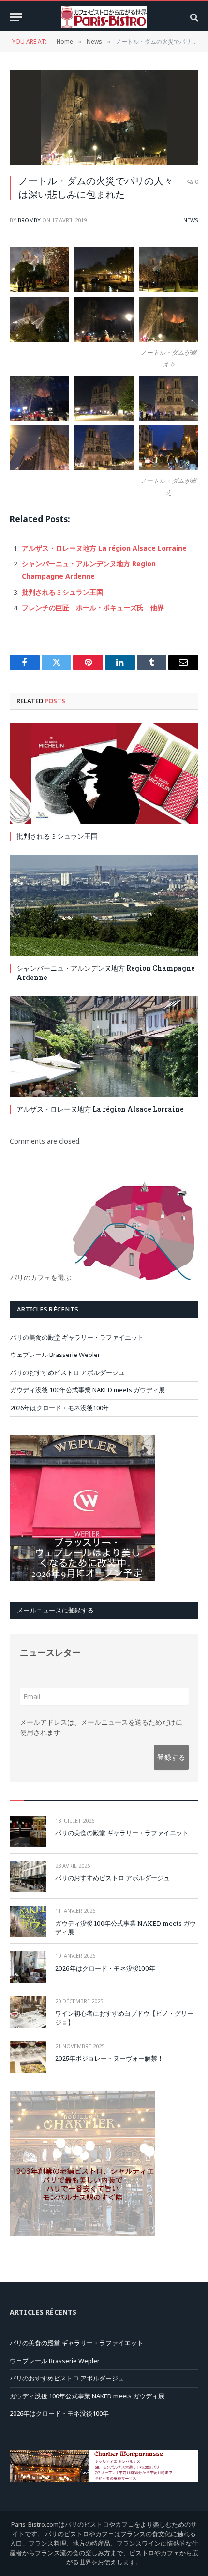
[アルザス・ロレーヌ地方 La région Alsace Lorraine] (104, 1047)
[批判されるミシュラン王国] (104, 774)
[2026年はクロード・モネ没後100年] (28, 1966)
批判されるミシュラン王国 (62, 592)
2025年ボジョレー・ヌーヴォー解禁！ (109, 2058)
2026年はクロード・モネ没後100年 (60, 1408)
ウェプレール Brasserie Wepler (55, 1355)
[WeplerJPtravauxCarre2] (83, 1578)
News (191, 220)
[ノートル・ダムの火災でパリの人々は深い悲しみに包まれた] (104, 117)
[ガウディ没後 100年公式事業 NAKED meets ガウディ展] (28, 1921)
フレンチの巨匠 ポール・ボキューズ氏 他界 (93, 608)
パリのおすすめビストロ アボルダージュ (67, 1372)
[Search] (193, 17)
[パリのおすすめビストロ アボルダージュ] (28, 1876)
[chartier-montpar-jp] (83, 2234)
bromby (29, 220)
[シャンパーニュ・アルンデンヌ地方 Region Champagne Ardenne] (104, 905)
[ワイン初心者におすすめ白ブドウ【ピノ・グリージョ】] (28, 2012)
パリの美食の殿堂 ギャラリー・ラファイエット (77, 1337)
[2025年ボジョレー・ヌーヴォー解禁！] (28, 2057)
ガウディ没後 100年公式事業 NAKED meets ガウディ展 (88, 1390)
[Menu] (16, 17)
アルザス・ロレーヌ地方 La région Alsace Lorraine (104, 548)
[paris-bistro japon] (104, 17)
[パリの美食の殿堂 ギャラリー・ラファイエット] (28, 1831)
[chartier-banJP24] (104, 2480)
